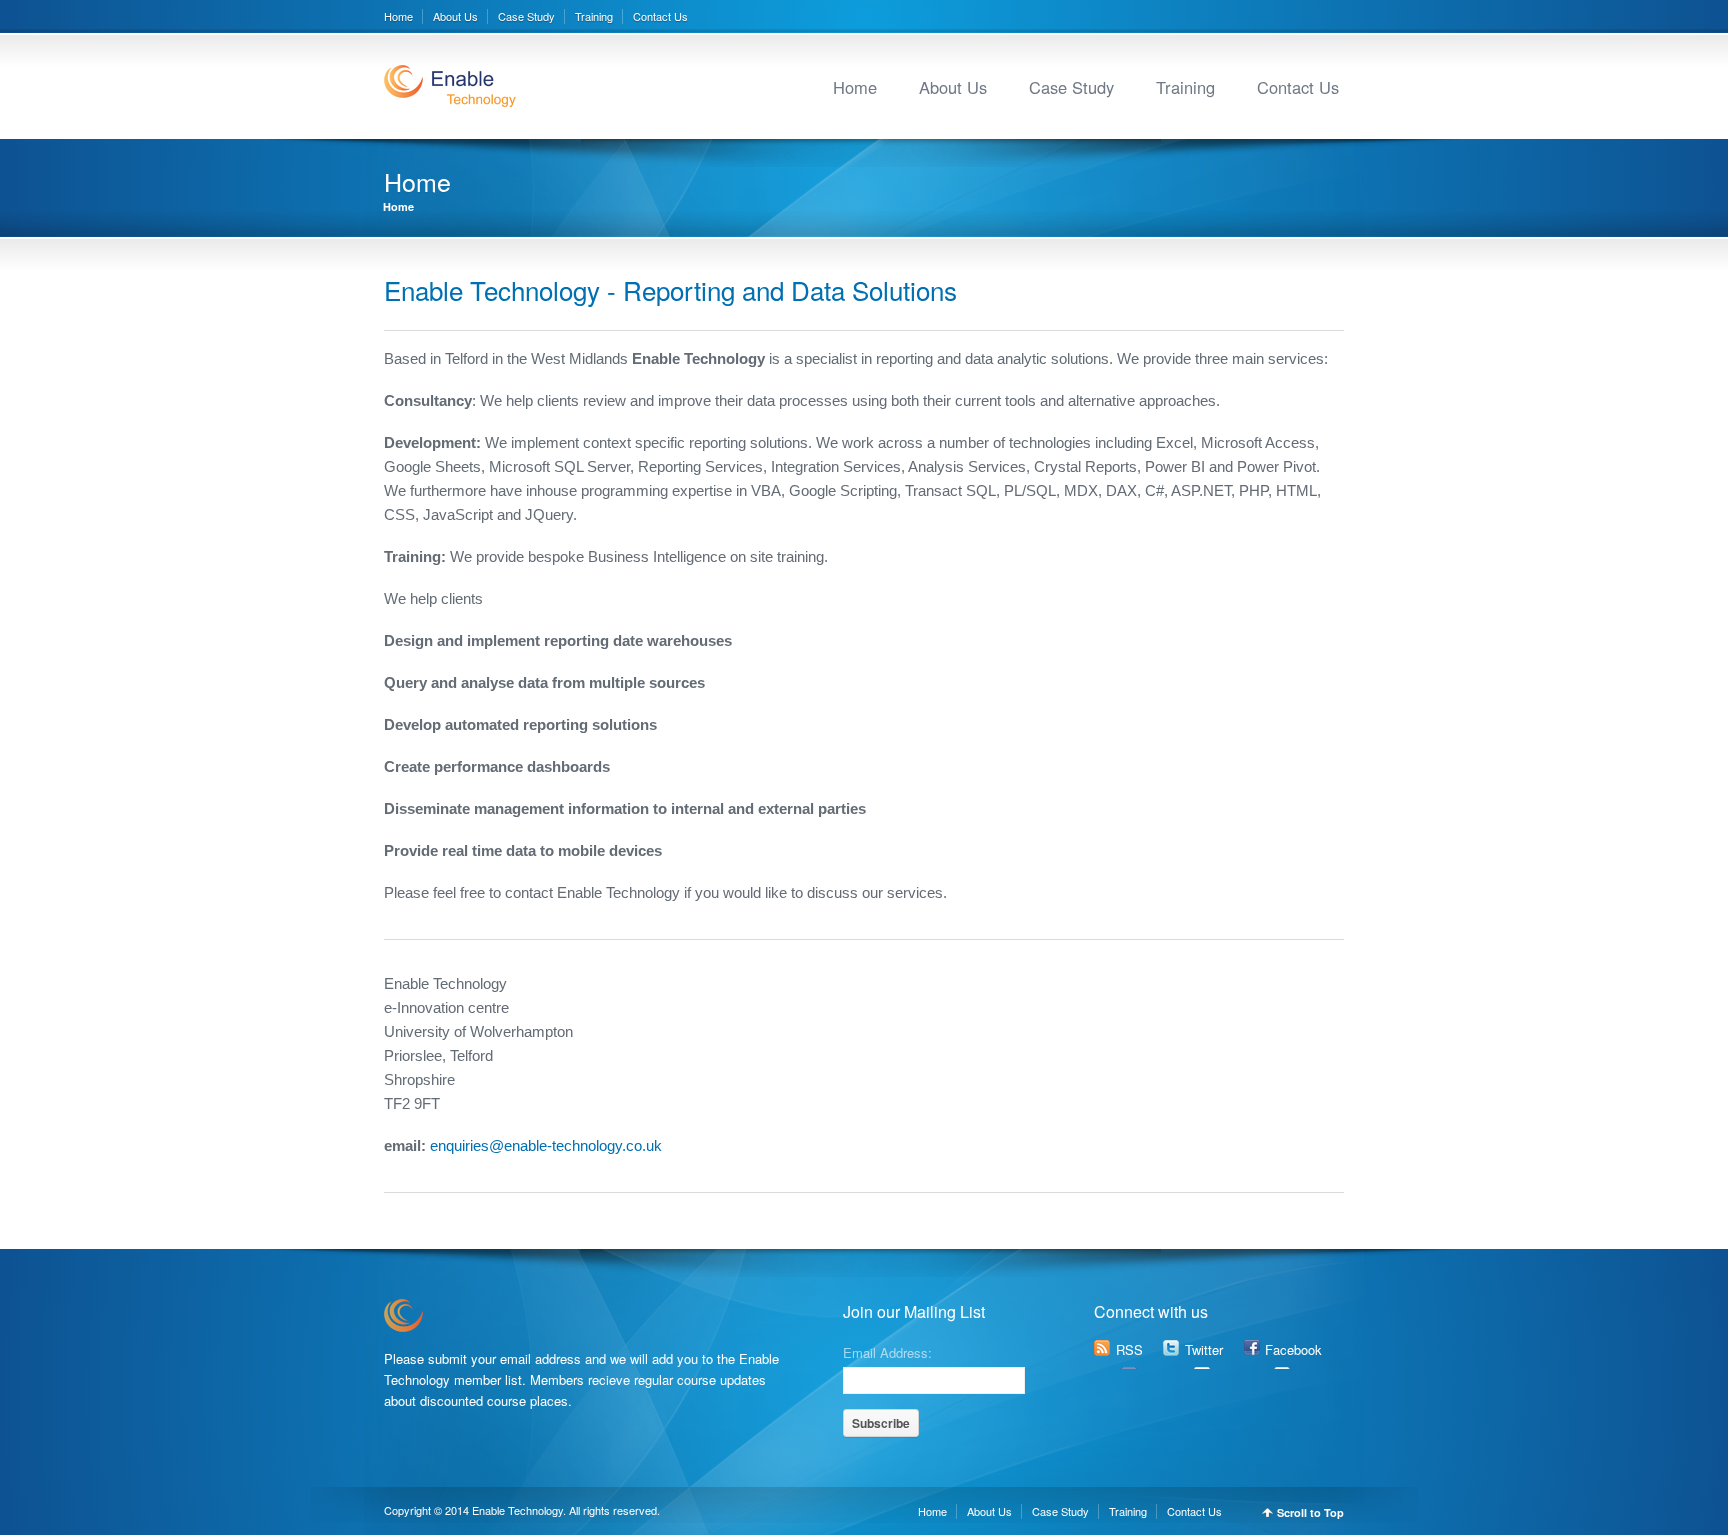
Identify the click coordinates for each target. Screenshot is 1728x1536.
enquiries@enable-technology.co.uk (544, 1145)
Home (398, 16)
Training (594, 16)
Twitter (1204, 1349)
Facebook (1293, 1349)
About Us (455, 16)
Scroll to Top (1310, 1512)
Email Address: (887, 1351)
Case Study (526, 16)
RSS (1129, 1349)
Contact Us (660, 16)
